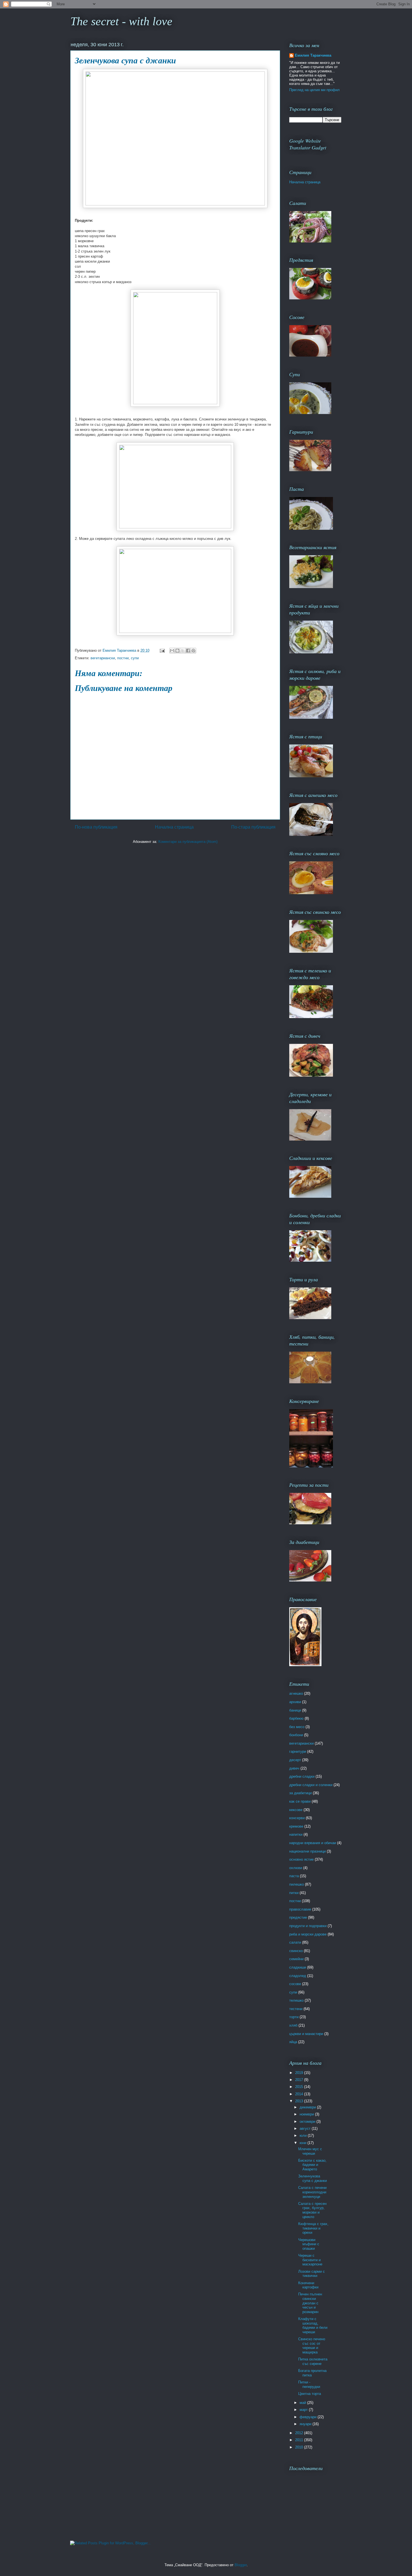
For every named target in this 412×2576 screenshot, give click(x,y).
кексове (296, 1810)
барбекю (296, 1718)
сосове (295, 1984)
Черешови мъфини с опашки (309, 2244)
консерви (297, 1818)
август (306, 2128)
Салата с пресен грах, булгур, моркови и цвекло (312, 2210)
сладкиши (298, 1967)
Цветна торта (310, 2394)
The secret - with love (121, 21)
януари (306, 2424)
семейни (296, 1959)
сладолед (298, 1976)
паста (294, 1876)
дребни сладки (302, 1776)
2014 (300, 2094)
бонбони (296, 1735)
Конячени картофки (308, 2285)
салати (295, 1942)
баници (295, 1710)
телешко (296, 2000)
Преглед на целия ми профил (314, 90)
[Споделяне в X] (183, 651)
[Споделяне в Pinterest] (193, 651)
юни (304, 2143)
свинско (296, 1951)
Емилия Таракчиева (313, 55)
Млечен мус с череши (310, 2151)
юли (304, 2136)
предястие (298, 1917)
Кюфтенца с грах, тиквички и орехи (313, 2228)
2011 (300, 2440)
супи (135, 658)
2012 (300, 2433)
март (304, 2410)
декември (308, 2107)
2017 (300, 2080)
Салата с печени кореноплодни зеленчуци (312, 2192)
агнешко (296, 1693)
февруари (309, 2417)
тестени (296, 2009)
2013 (300, 2101)
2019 (300, 2073)
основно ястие (301, 1859)
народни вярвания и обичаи (313, 1843)
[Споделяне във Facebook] (188, 651)
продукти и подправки (308, 1926)
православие (300, 1909)
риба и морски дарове (308, 1934)
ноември (307, 2114)
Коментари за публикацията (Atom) (188, 842)
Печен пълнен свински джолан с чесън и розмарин (310, 2303)
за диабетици (300, 1793)
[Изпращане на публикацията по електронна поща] (162, 650)
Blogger (241, 2565)
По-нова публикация (96, 827)
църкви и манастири (306, 2034)
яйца (293, 2042)
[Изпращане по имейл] (172, 651)
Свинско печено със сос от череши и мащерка (312, 2346)
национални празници (307, 1851)
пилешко (297, 1884)
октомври (308, 2121)
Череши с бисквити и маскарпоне (310, 2260)
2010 (300, 2447)
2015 (300, 2087)
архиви (295, 1702)
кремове (296, 1826)
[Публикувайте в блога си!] (177, 651)
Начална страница (174, 827)
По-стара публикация (253, 827)
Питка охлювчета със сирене (313, 2361)
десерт (295, 1760)
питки (294, 1893)
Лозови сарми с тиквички (312, 2274)
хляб (293, 2025)
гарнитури (298, 1751)
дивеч (294, 1768)
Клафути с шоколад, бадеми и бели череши (313, 2325)
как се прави (300, 1801)
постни (123, 658)
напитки (296, 1834)
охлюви (296, 1868)
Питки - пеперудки (309, 2384)
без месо (297, 1727)
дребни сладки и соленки (311, 1785)
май (303, 2403)
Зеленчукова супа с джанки (313, 2178)
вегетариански (103, 658)
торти (294, 2017)
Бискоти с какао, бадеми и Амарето (312, 2165)
